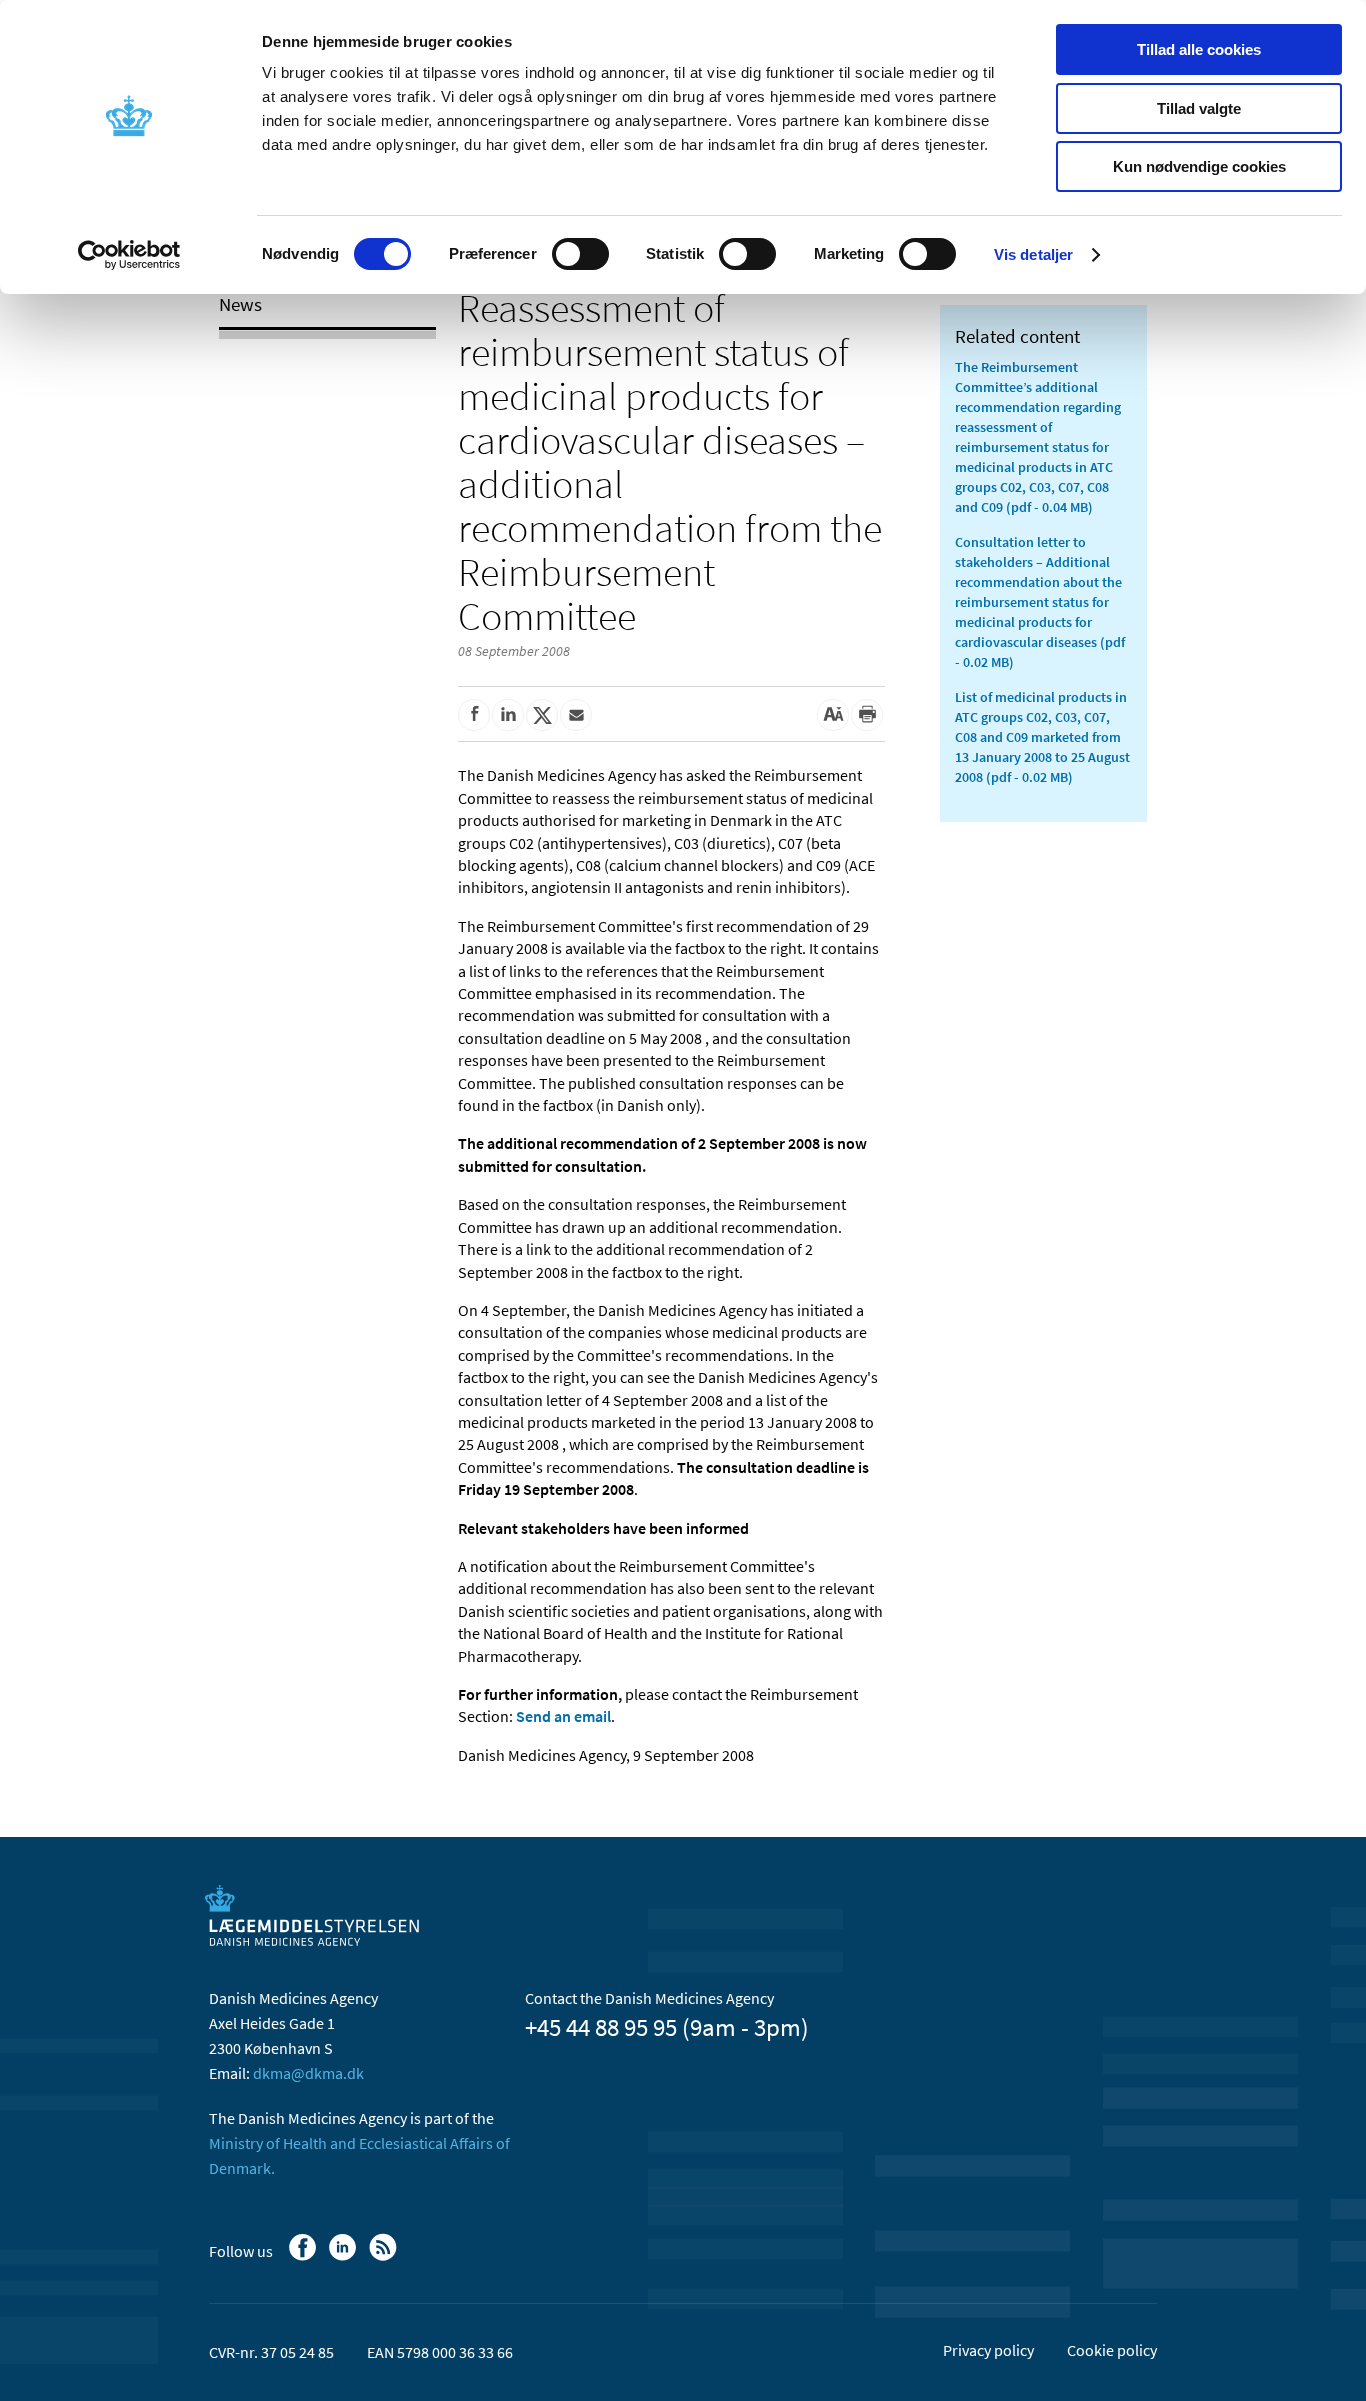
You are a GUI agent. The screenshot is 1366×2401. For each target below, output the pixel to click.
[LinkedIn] (344, 2257)
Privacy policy (988, 2350)
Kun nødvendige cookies (1199, 166)
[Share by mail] (576, 715)
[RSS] (384, 2257)
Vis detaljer (1033, 254)
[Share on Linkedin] (508, 715)
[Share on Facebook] (474, 715)
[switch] (580, 254)
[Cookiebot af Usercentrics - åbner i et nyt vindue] (129, 255)
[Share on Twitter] (542, 715)
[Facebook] (304, 2257)
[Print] (867, 715)
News (240, 304)
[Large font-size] (833, 715)
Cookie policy (1112, 2350)
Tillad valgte (1199, 108)
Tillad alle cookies (1199, 49)
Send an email (563, 1716)
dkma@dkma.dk (308, 2073)
